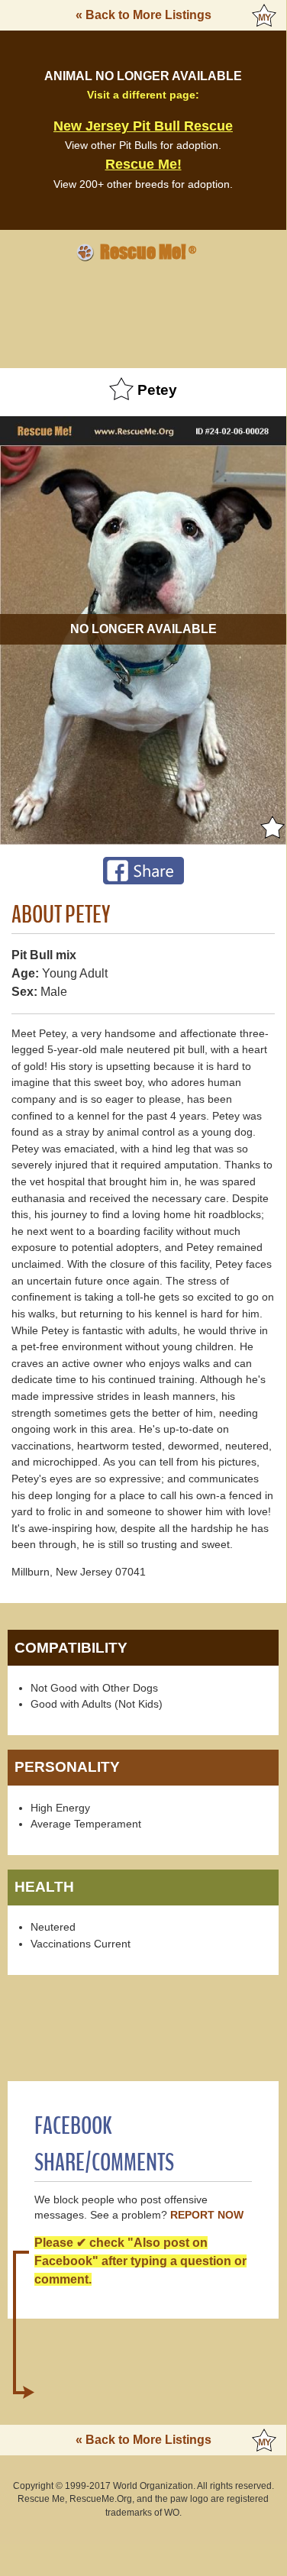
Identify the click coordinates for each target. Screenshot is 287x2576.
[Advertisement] (143, 312)
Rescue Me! (143, 164)
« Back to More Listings (143, 15)
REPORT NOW (207, 2215)
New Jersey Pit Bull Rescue (143, 126)
